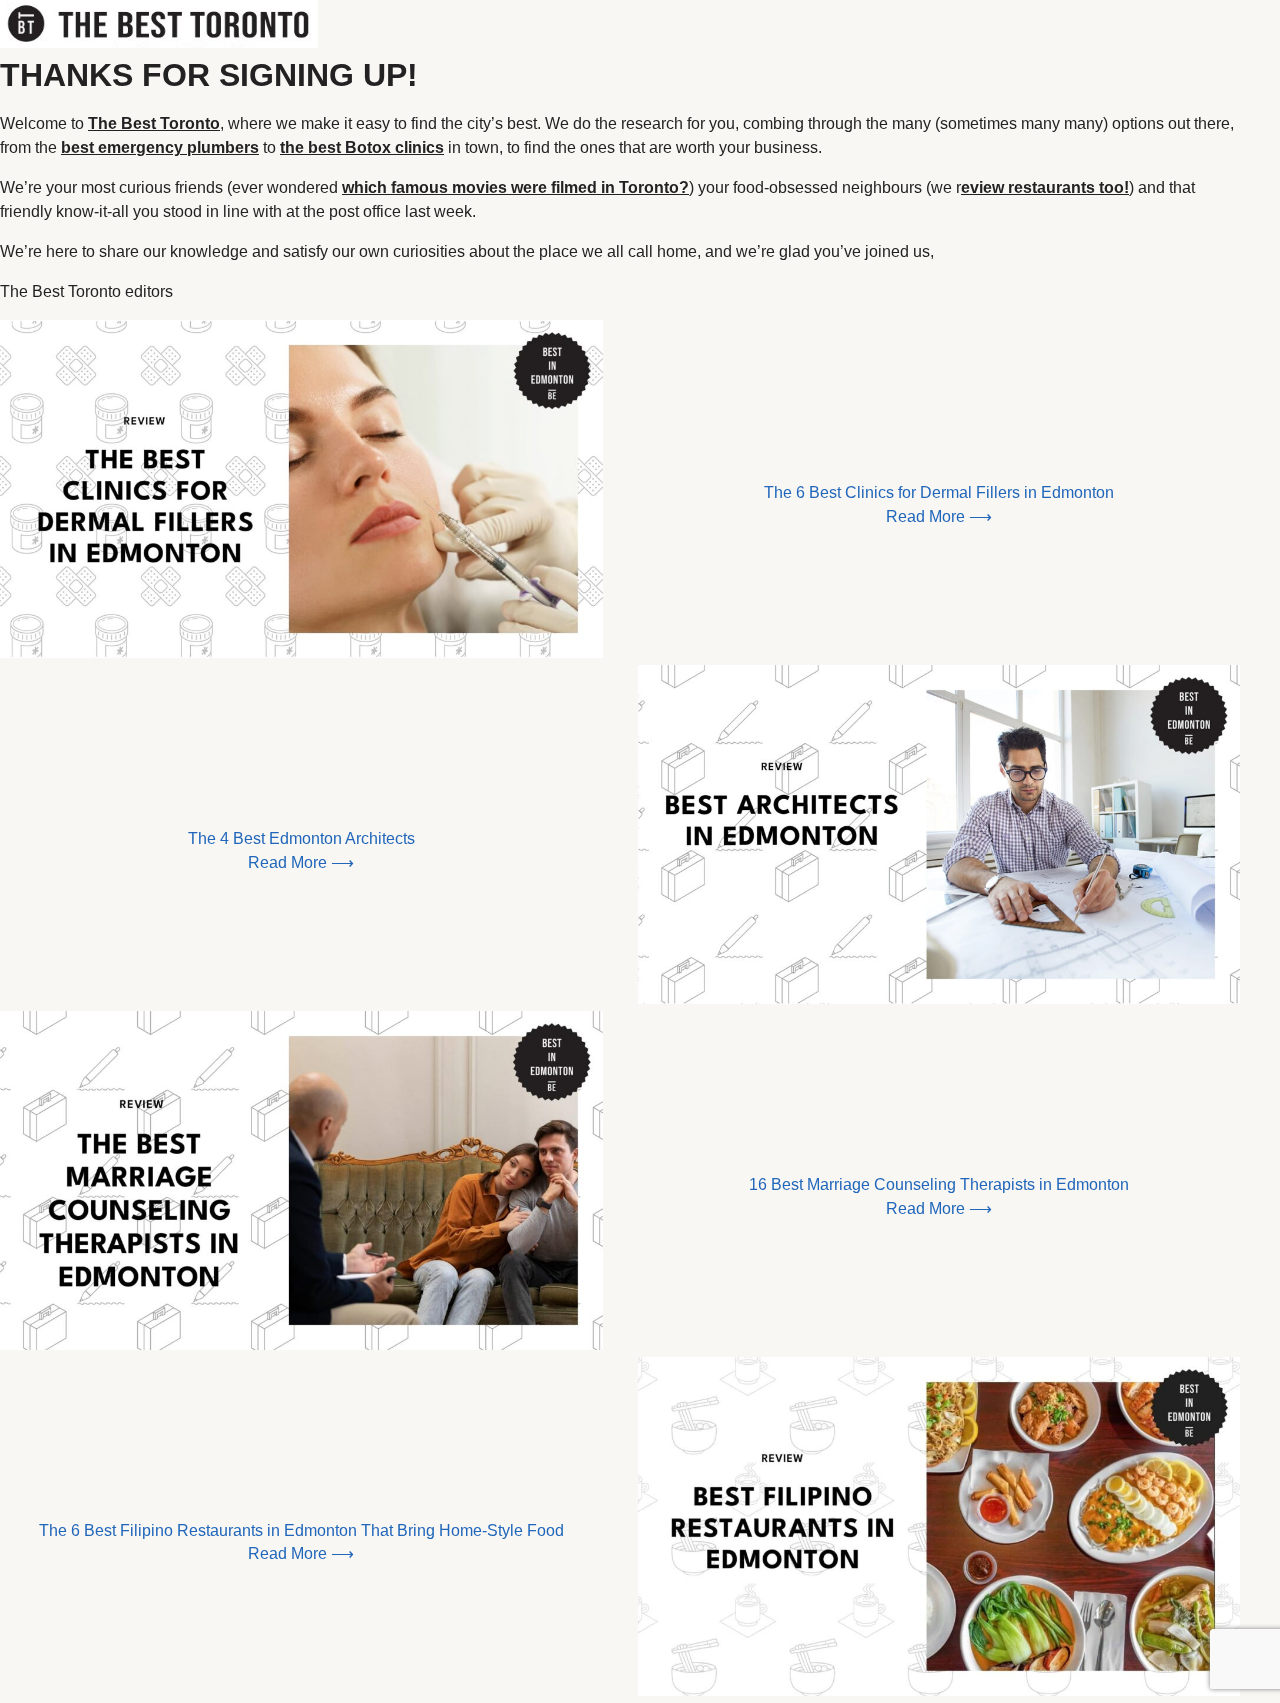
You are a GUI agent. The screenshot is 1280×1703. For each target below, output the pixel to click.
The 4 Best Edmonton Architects (301, 838)
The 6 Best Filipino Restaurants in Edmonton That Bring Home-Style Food (301, 1530)
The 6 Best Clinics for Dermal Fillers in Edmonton (939, 492)
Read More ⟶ (939, 516)
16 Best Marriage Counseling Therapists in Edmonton (939, 1184)
